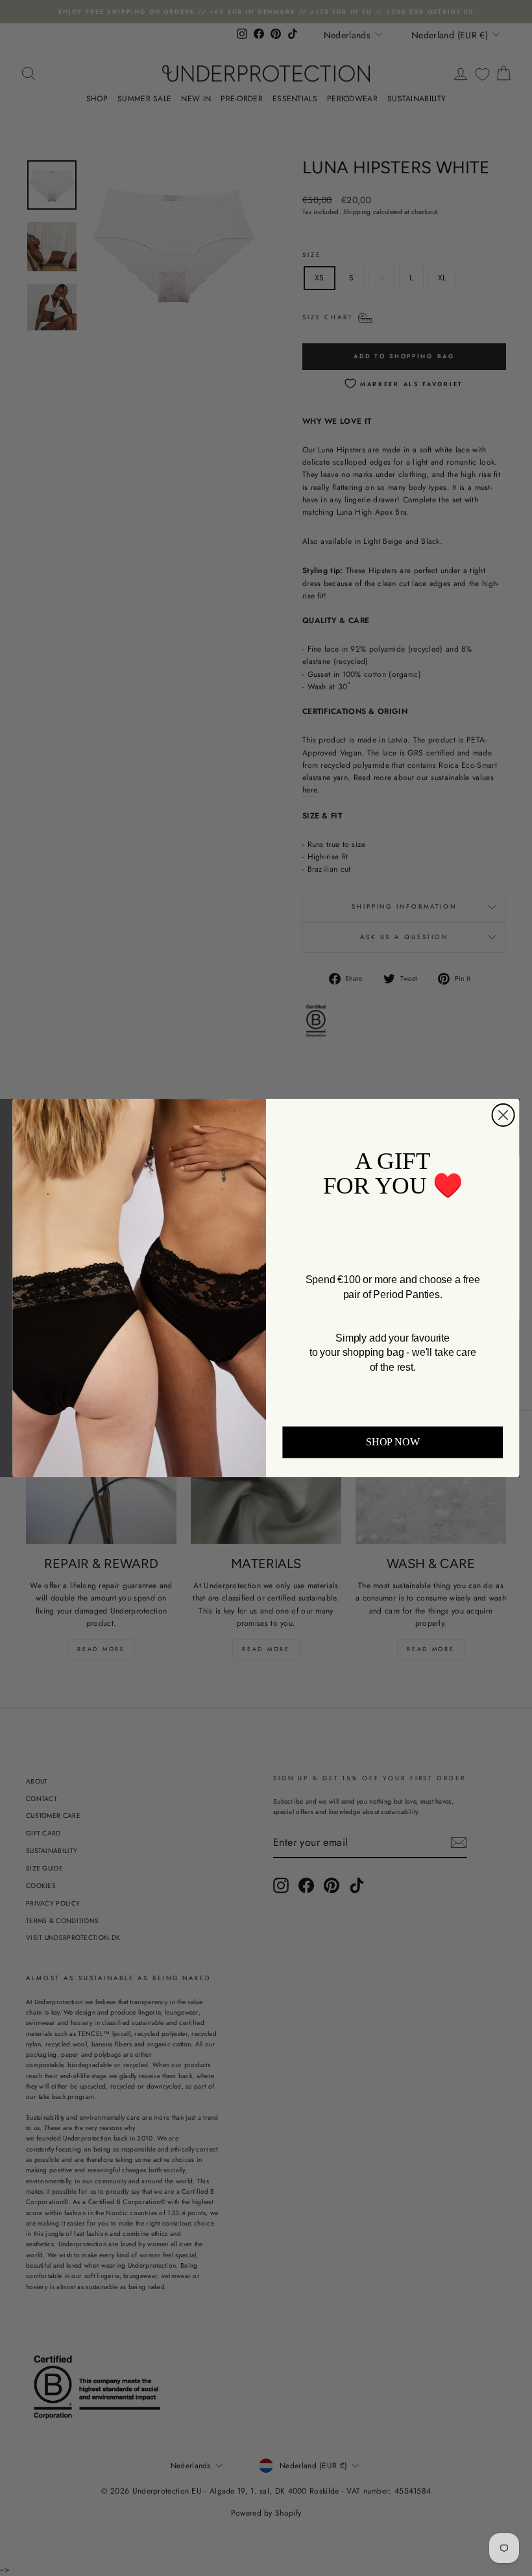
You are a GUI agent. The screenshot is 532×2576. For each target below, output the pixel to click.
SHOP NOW (393, 1442)
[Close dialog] (503, 1115)
